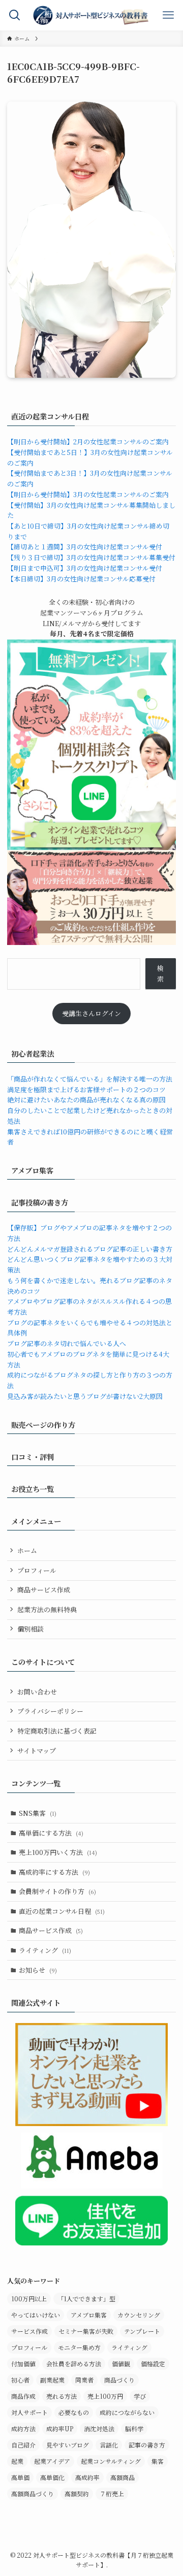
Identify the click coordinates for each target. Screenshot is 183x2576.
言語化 (109, 2445)
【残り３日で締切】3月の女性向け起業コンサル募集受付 (91, 557)
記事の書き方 (147, 2445)
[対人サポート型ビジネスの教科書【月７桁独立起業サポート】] (91, 15)
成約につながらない (127, 2412)
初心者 (20, 2380)
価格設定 (153, 2363)
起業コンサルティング (111, 2461)
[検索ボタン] (15, 15)
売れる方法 (62, 2396)
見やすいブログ (68, 2445)
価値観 (121, 2363)
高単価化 (52, 2477)
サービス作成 (29, 2331)
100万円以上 (29, 2298)
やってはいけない (36, 2315)
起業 (17, 2461)
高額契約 (77, 2493)
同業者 (84, 2380)
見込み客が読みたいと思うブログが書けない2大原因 (85, 1396)
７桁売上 (112, 2493)
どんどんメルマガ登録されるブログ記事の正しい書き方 (90, 1249)
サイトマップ (37, 1751)
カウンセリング (139, 2315)
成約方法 (23, 2428)
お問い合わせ (37, 1692)
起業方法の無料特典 (47, 1609)
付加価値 (23, 2363)
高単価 (20, 2477)
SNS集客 (38, 1813)
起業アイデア (52, 2461)
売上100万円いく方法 (58, 1852)
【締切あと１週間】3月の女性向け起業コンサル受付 (85, 547)
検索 (160, 973)
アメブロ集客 (89, 2315)
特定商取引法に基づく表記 (57, 1731)
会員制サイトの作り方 (57, 1891)
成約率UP (60, 2428)
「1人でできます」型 (86, 2298)
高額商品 (123, 2477)
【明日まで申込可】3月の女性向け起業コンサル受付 (85, 568)
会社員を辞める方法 (74, 2363)
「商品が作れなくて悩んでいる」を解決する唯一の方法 (90, 1079)
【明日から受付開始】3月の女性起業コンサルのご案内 (88, 494)
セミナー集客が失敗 (86, 2331)
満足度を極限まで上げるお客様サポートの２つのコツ (86, 1089)
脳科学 (134, 2428)
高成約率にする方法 (54, 1872)
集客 (158, 2461)
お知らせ (38, 1970)
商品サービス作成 (44, 1590)
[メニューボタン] (168, 15)
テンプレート (142, 2331)
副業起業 (52, 2380)
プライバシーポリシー (50, 1711)
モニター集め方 (79, 2347)
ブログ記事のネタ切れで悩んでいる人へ (67, 1343)
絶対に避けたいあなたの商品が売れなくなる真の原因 (86, 1100)
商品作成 (23, 2396)
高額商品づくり (33, 2493)
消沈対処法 (99, 2428)
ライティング (45, 1950)
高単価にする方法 (51, 1833)
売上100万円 (105, 2396)
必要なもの (74, 2412)
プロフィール (37, 1570)
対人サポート (29, 2412)
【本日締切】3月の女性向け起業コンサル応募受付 (81, 579)
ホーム (27, 1551)
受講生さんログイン (91, 1013)
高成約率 (87, 2477)
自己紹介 (23, 2445)
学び (140, 2396)
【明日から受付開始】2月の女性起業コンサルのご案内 (88, 442)
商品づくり (119, 2380)
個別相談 (30, 1629)
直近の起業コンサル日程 (62, 1911)
